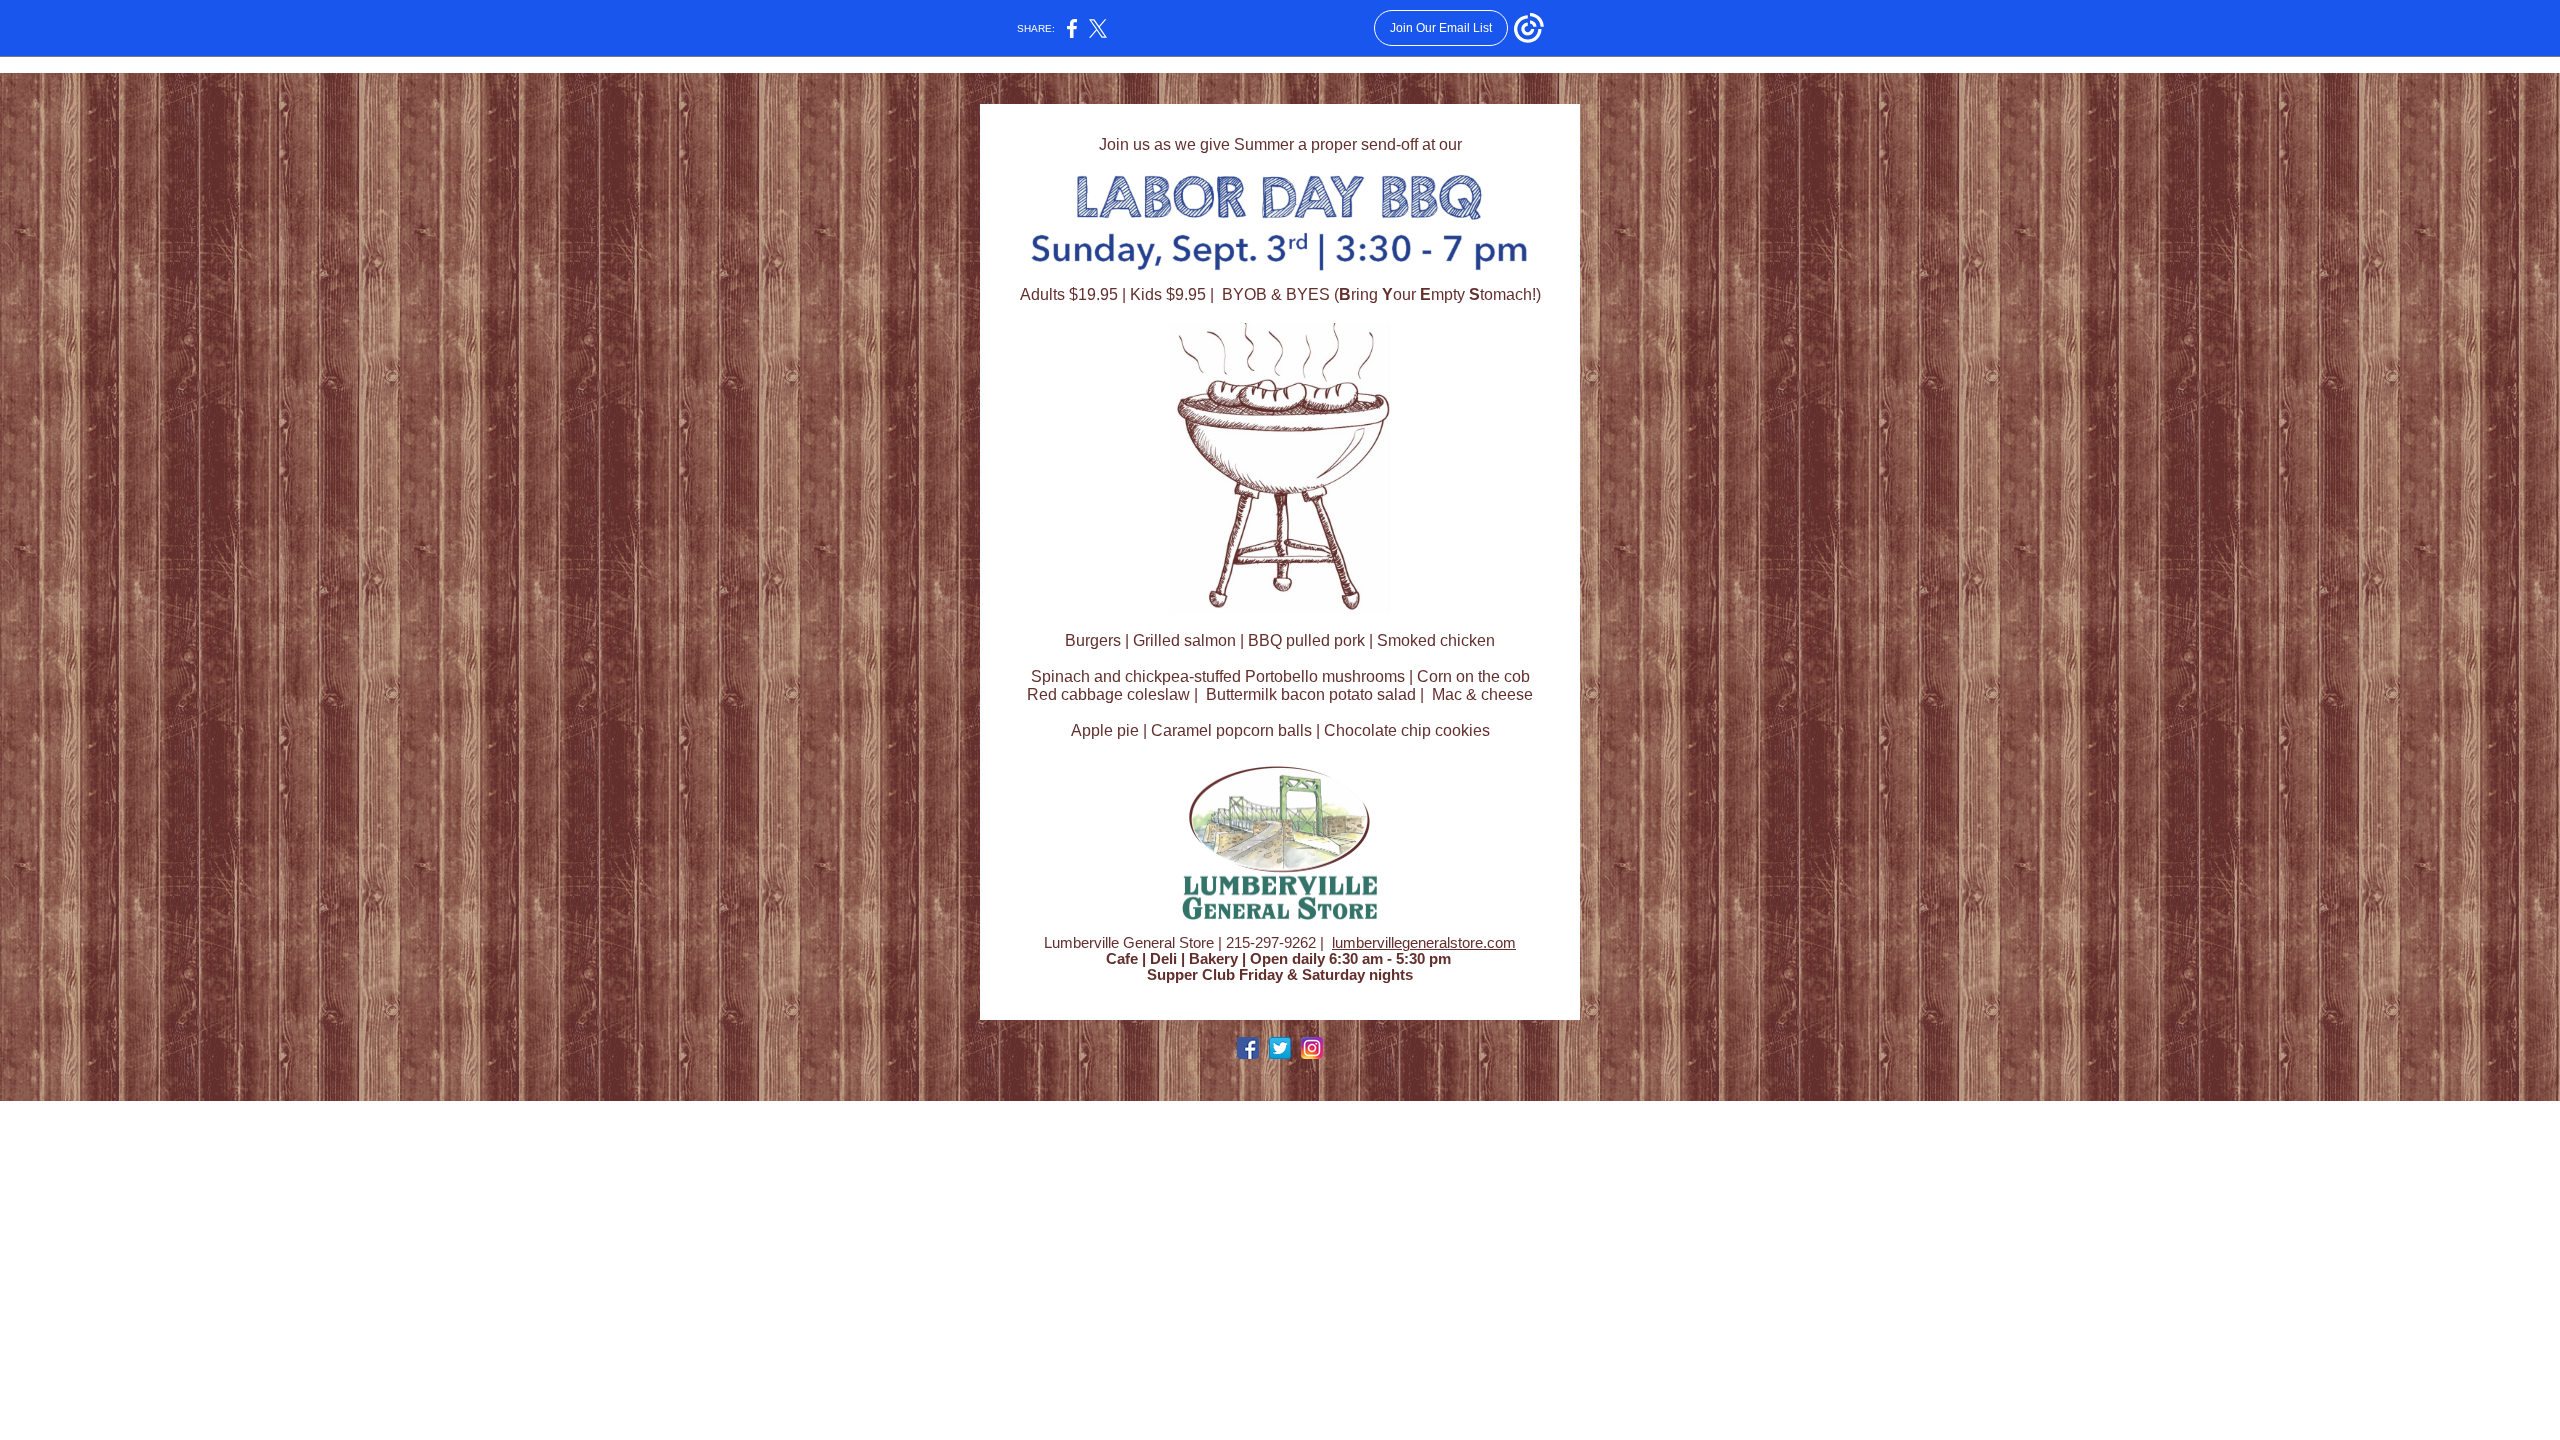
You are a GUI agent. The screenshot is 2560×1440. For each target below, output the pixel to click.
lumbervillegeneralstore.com (1424, 943)
